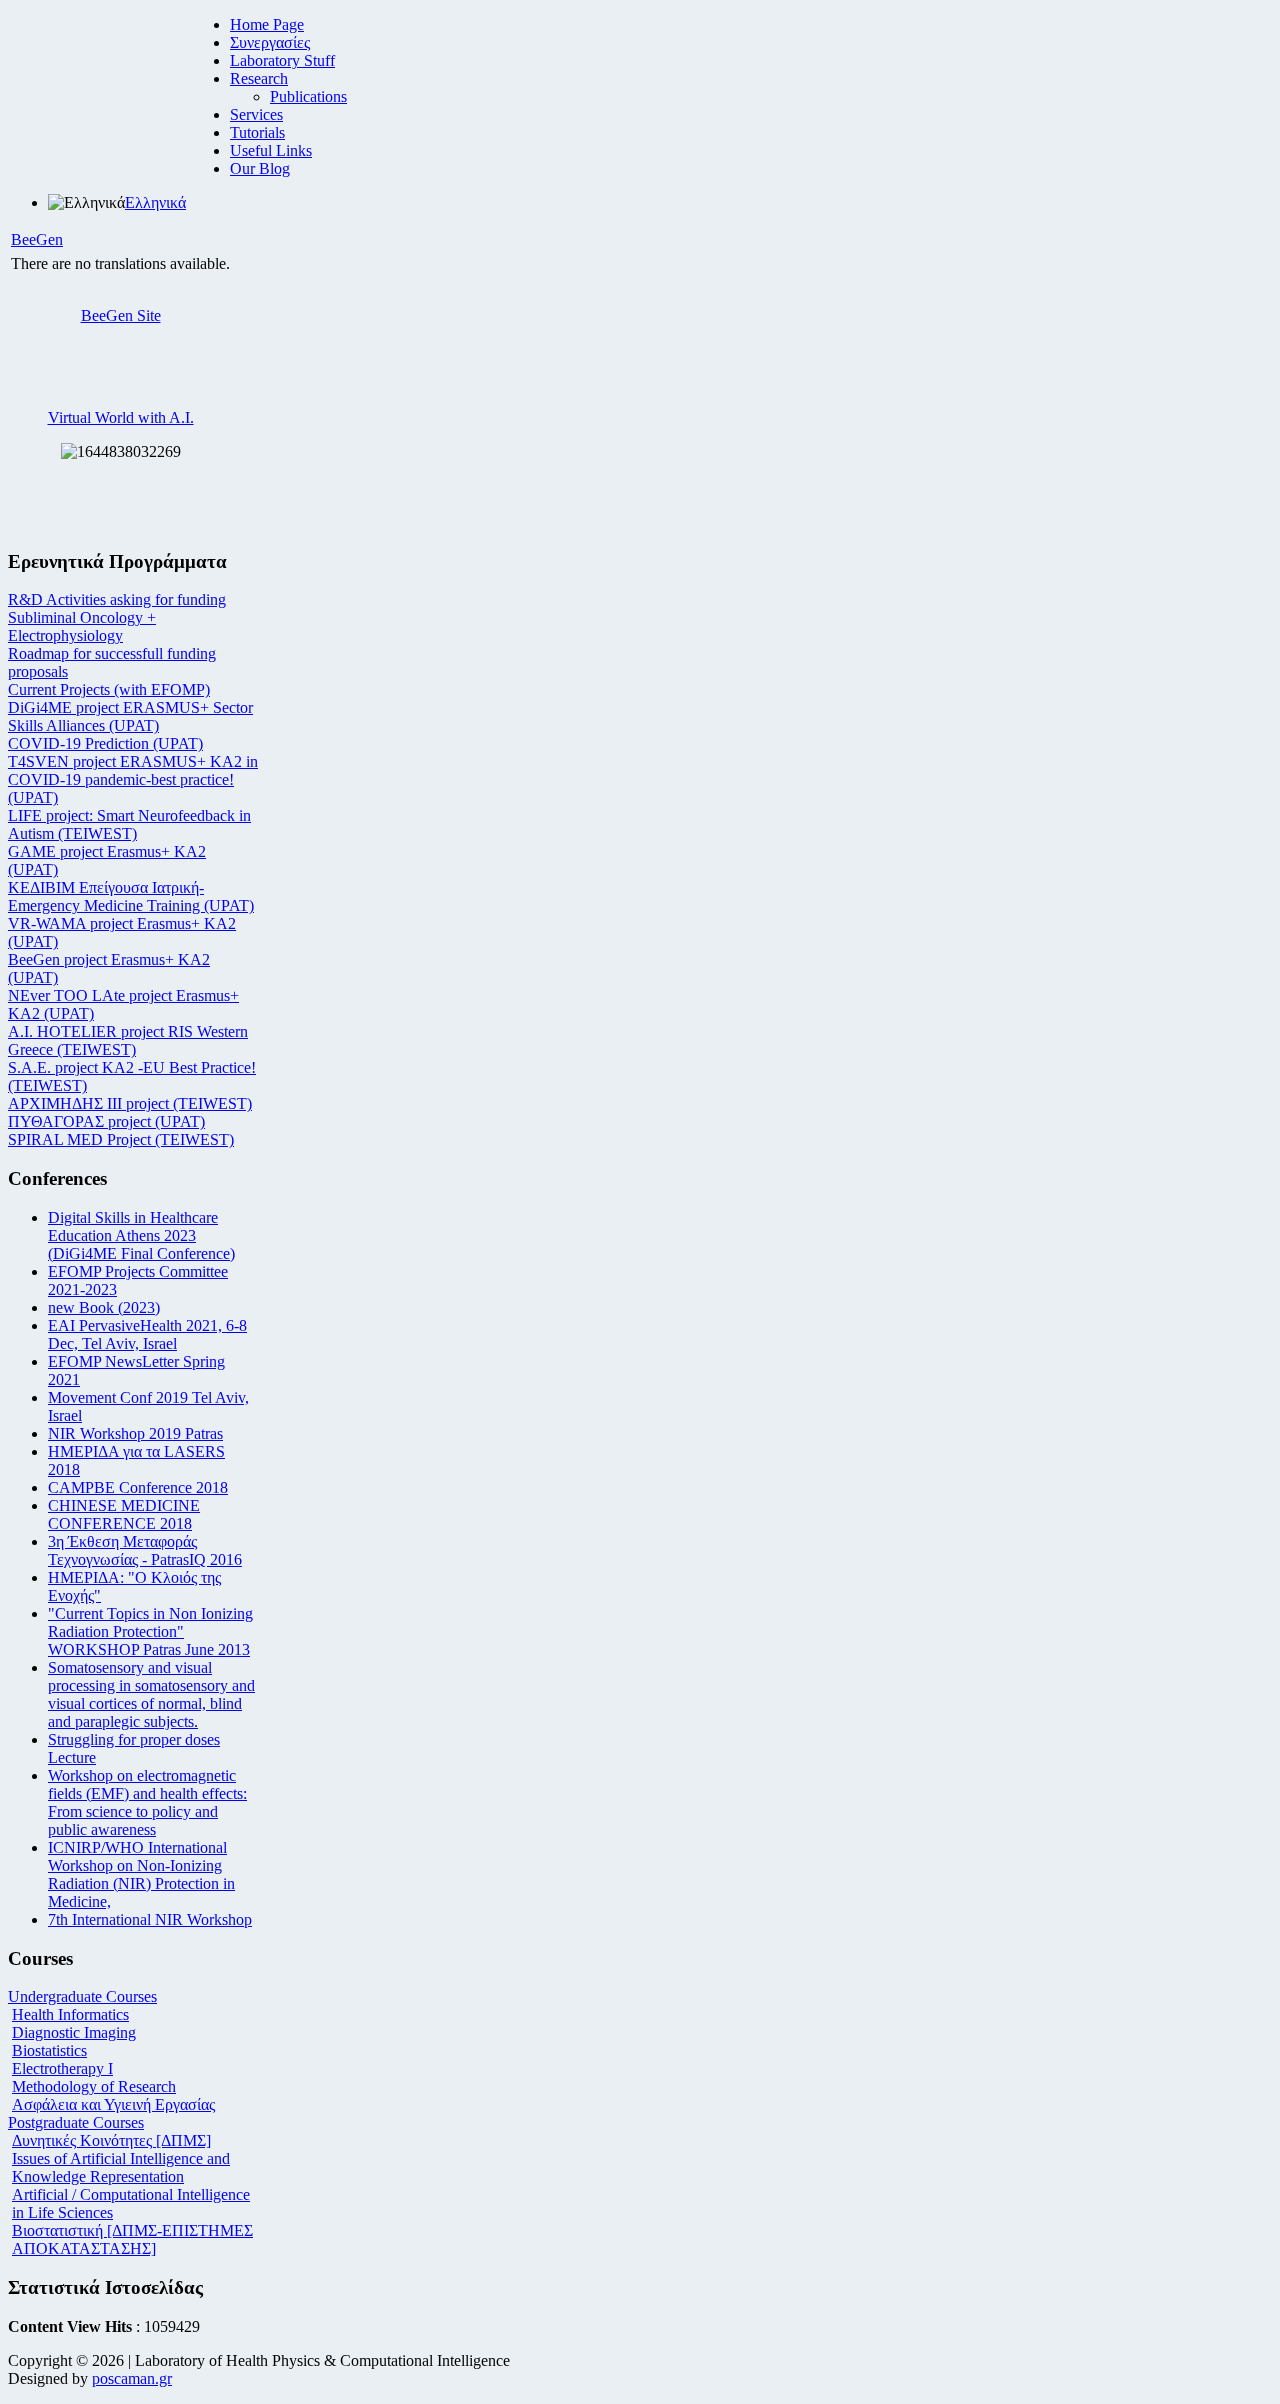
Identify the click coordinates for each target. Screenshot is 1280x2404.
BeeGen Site (121, 315)
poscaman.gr (132, 2378)
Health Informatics (70, 2014)
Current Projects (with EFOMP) (109, 689)
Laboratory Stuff (282, 60)
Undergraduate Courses (82, 1996)
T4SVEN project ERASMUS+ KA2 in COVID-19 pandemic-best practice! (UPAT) (133, 779)
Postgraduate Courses (76, 2122)
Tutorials (257, 132)
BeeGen (37, 239)
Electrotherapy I (62, 2068)
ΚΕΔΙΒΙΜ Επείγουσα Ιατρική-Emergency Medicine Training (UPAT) (131, 896)
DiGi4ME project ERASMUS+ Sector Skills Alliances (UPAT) (130, 716)
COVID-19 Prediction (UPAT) (105, 743)
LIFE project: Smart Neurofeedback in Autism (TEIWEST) (129, 824)
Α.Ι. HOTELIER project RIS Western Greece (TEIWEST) (128, 1040)
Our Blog (260, 168)
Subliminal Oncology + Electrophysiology (82, 626)
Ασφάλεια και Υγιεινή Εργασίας (113, 2104)
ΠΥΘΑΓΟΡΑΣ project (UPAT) (106, 1121)
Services (256, 114)
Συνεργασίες (270, 42)
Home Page (267, 24)
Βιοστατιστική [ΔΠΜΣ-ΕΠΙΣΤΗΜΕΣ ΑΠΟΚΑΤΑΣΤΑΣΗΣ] (132, 2239)
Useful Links (271, 150)
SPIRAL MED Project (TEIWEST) (121, 1139)
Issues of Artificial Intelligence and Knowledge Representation (121, 2167)
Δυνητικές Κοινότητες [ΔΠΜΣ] (111, 2140)
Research (259, 78)
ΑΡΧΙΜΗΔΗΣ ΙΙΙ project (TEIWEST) (130, 1103)
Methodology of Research (94, 2086)
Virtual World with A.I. (121, 417)
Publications (308, 96)
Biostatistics (49, 2050)
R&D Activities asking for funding (117, 599)
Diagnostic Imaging (74, 2032)
